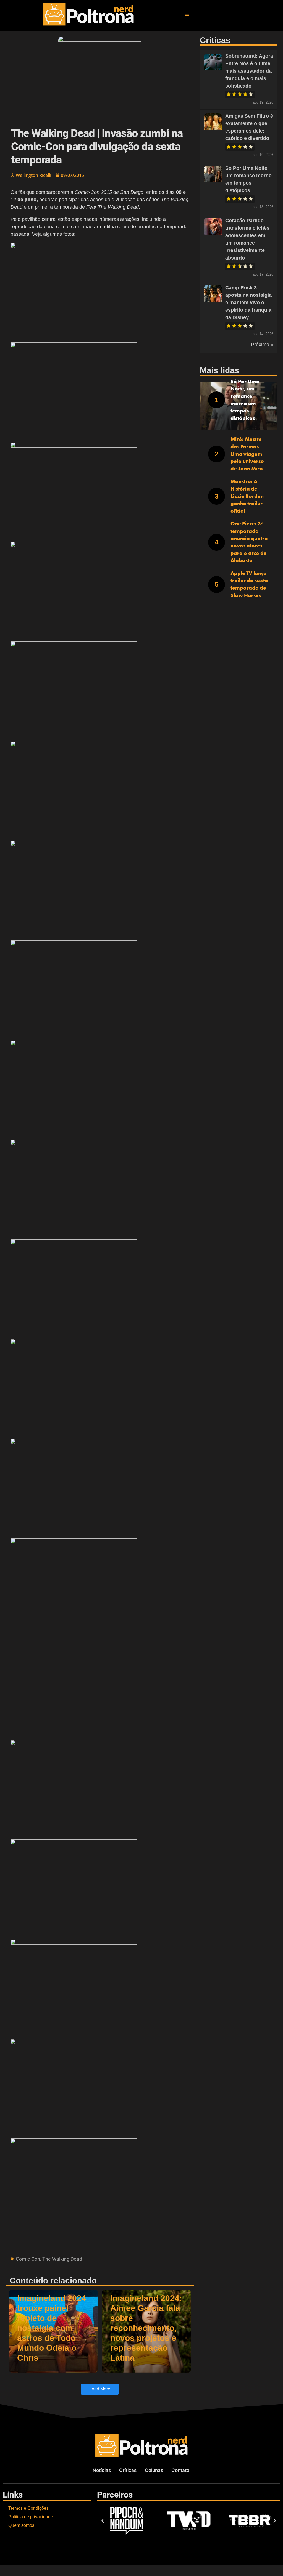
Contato (180, 2470)
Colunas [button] (154, 2470)
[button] (187, 15)
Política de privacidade (31, 2517)
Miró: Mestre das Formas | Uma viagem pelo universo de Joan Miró (247, 454)
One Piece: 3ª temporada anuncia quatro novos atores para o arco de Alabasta (249, 542)
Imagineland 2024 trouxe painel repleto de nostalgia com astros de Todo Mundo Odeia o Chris (52, 2328)
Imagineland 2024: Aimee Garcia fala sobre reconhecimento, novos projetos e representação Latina (146, 2328)
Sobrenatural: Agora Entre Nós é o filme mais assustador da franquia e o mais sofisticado (249, 71)
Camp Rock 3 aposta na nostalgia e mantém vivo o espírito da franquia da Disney (248, 303)
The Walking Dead (62, 2259)
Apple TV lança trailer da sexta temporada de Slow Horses (249, 584)
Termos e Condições (28, 2508)
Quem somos (21, 2525)
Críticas (128, 2470)
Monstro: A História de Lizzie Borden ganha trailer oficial (247, 496)
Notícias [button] (102, 2470)
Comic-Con (28, 2259)
